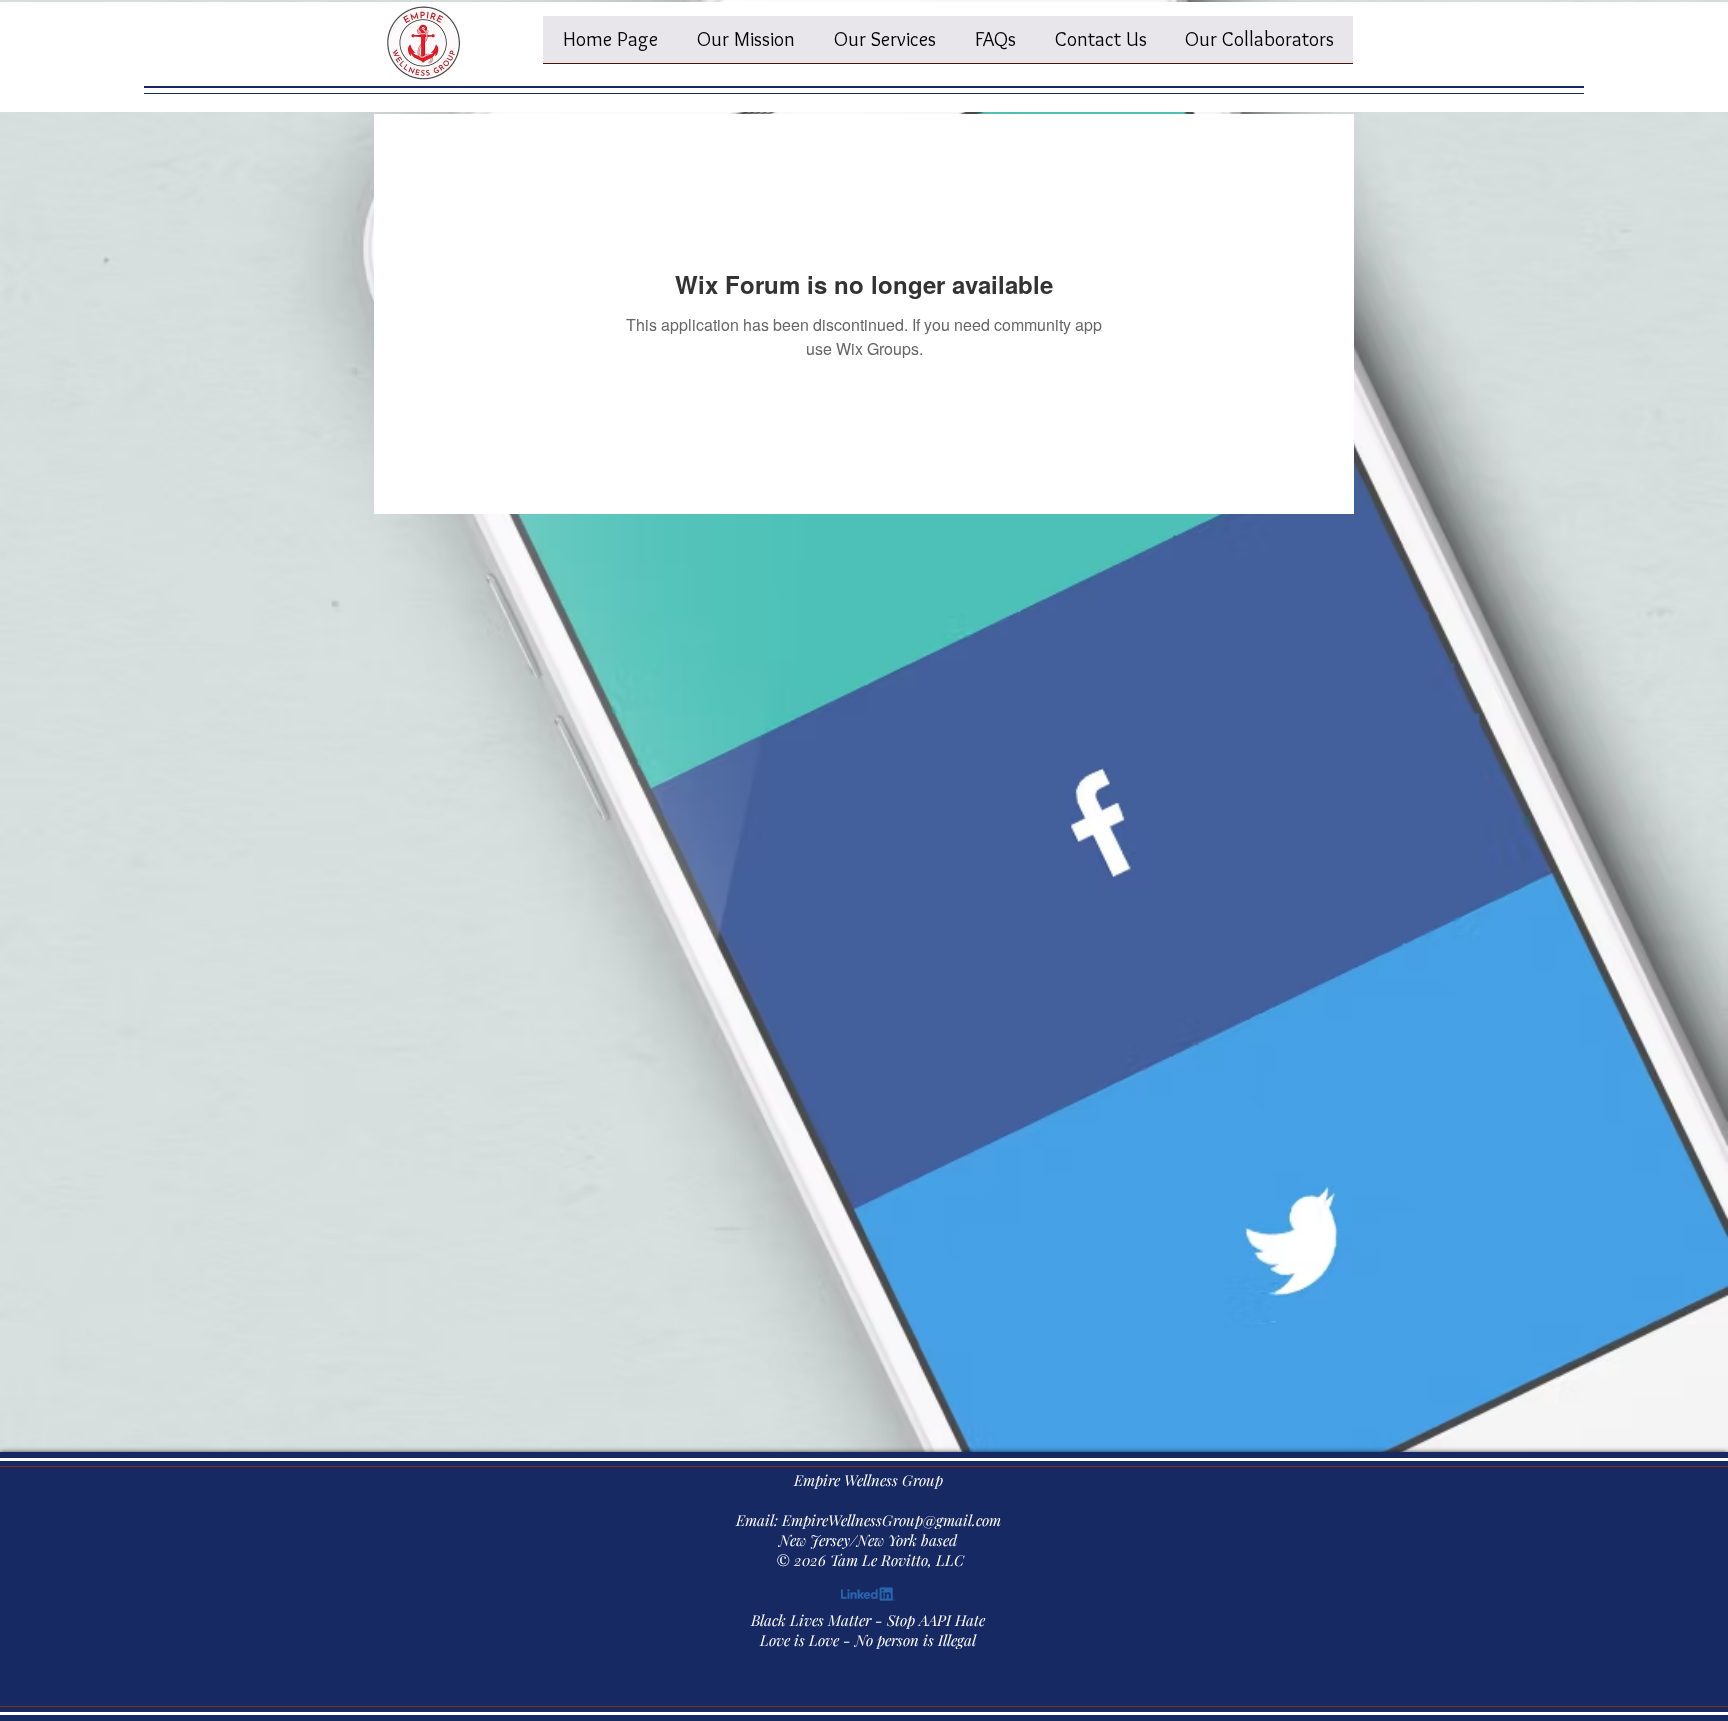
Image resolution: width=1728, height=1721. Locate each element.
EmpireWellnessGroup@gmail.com (891, 1520)
